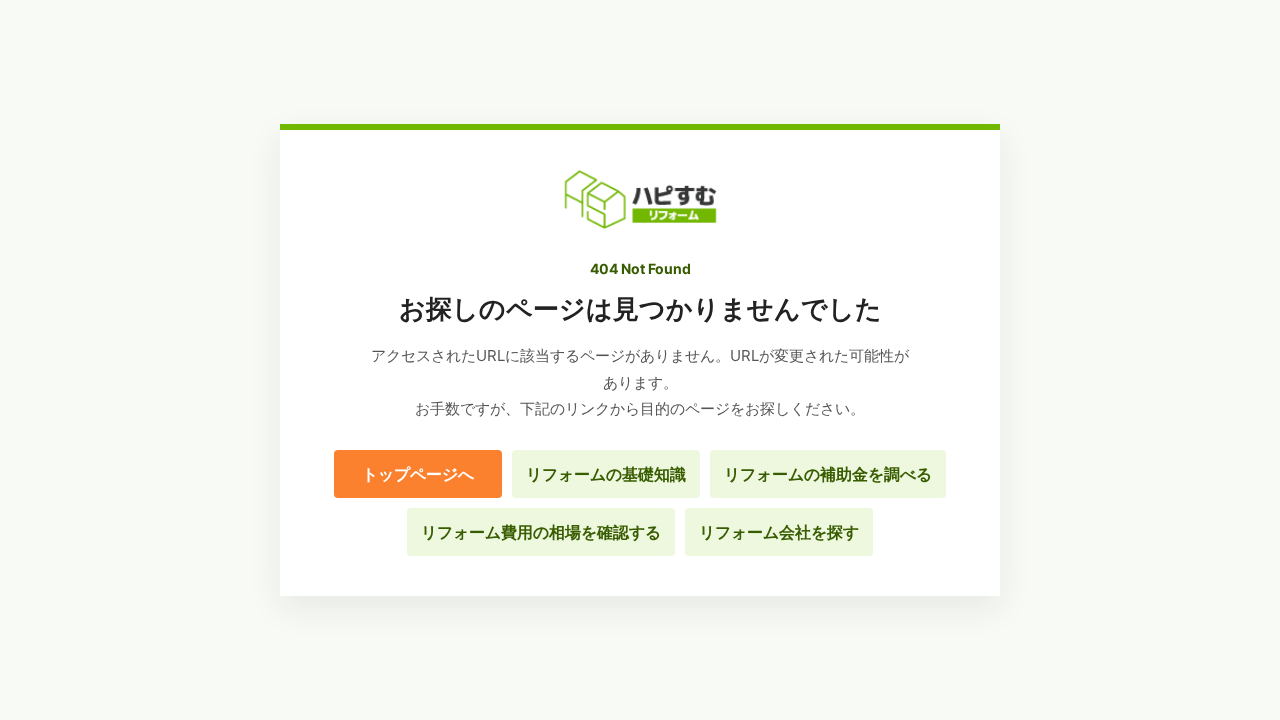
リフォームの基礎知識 (606, 474)
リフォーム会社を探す (779, 532)
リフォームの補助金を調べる (828, 474)
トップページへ (418, 474)
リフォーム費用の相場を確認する (541, 532)
